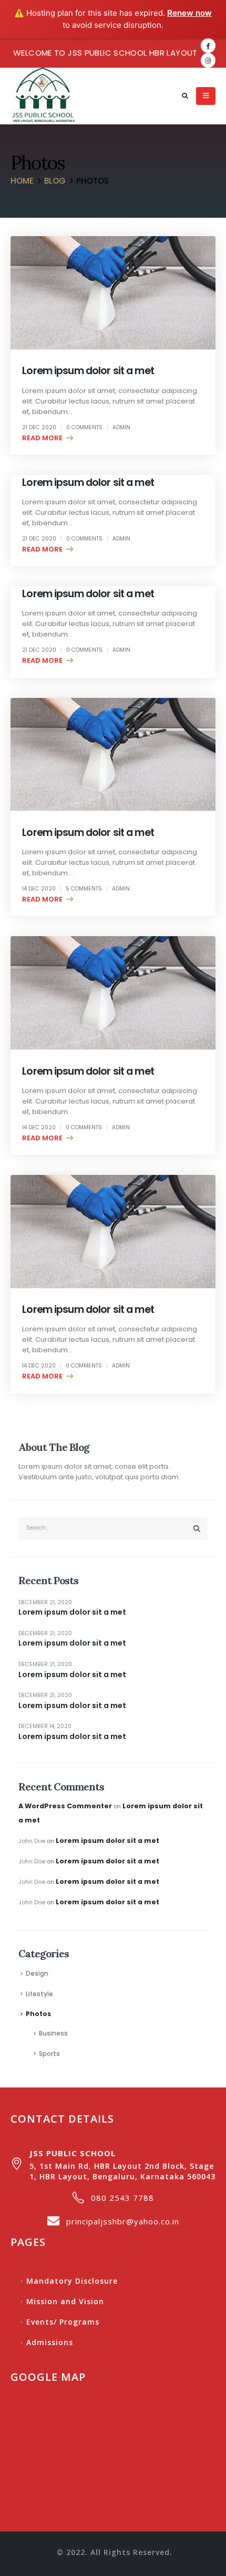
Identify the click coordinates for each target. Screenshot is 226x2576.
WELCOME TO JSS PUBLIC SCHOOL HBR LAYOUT (105, 53)
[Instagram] (208, 60)
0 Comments (84, 427)
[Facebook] (208, 46)
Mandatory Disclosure (72, 2281)
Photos (38, 2014)
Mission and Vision (65, 2301)
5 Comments (84, 889)
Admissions (50, 2342)
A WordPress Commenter (65, 1806)
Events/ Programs (63, 2322)
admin (121, 427)
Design (37, 1974)
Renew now (189, 13)
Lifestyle (39, 1994)
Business (53, 2033)
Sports (49, 2054)
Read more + (45, 438)
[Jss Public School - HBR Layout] (43, 96)
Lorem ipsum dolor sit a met (88, 371)
